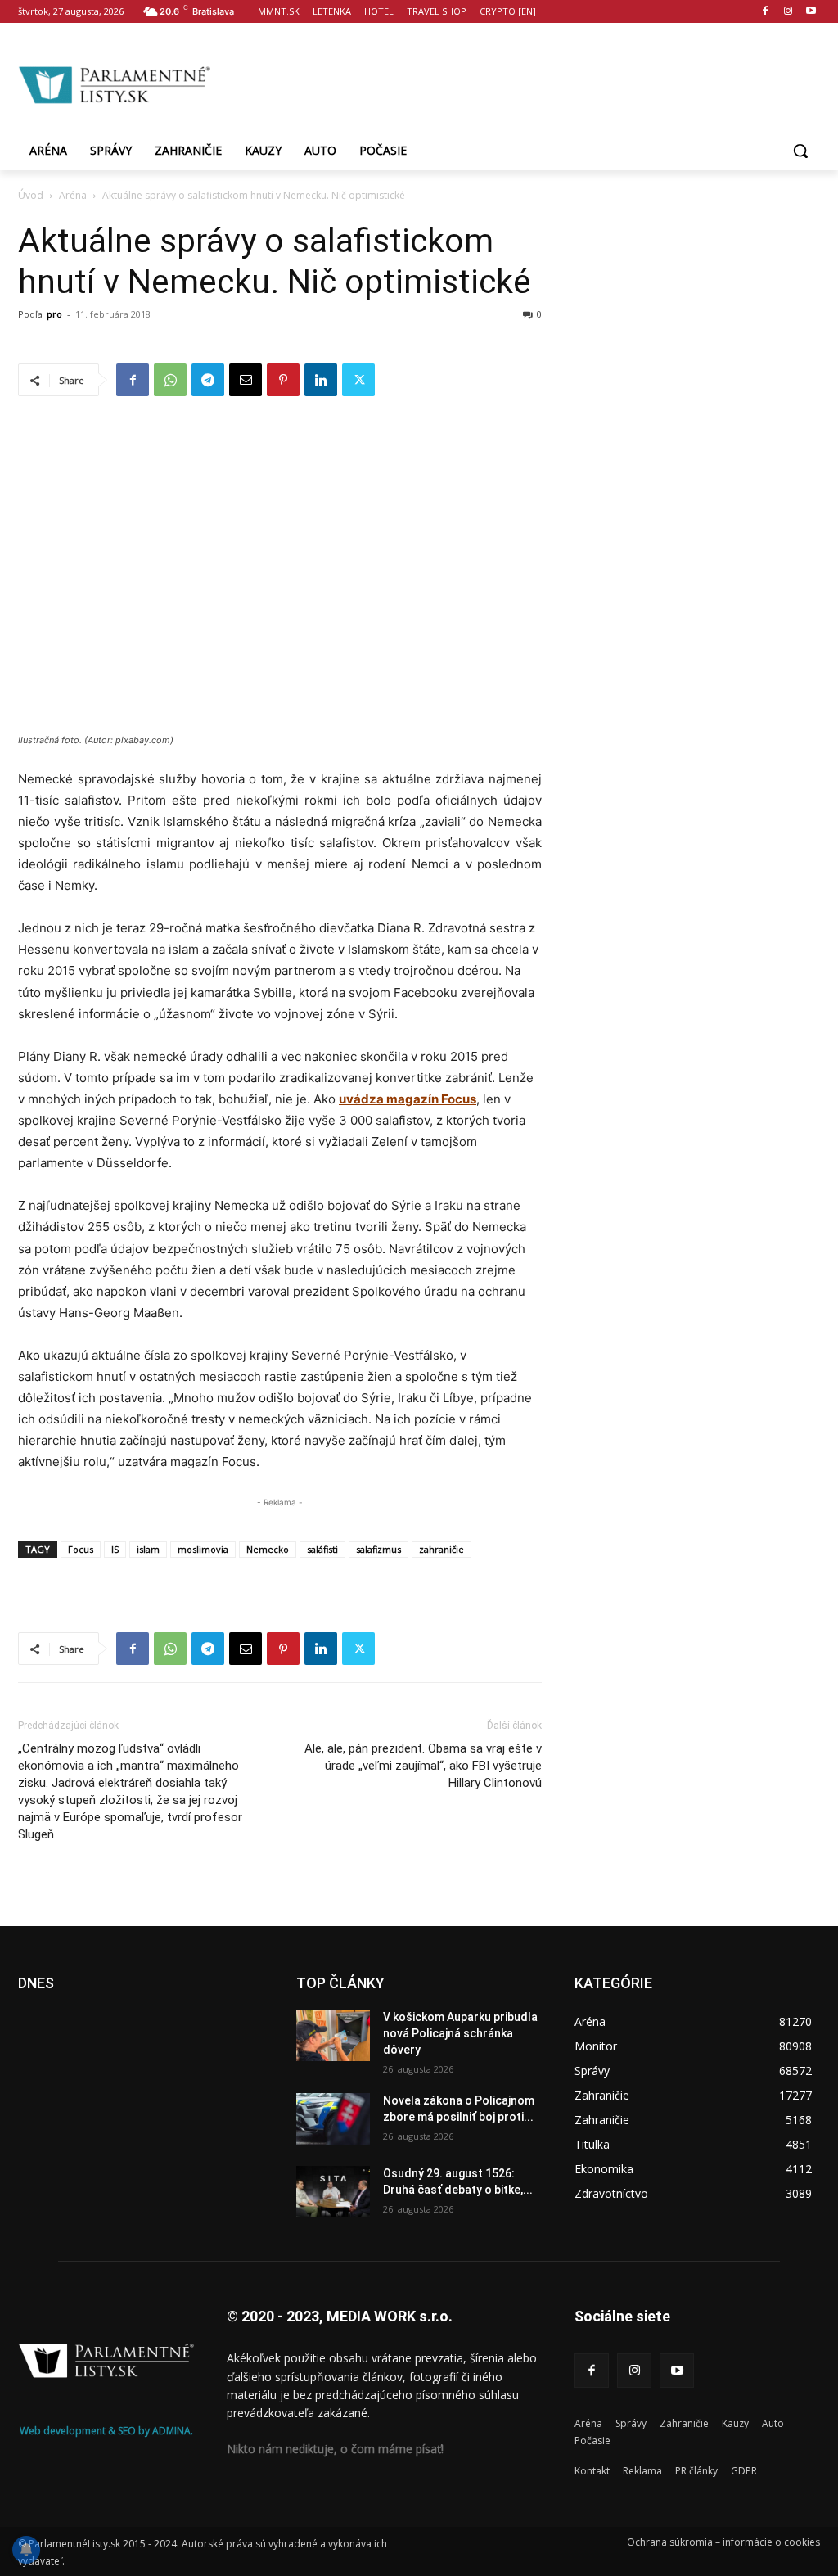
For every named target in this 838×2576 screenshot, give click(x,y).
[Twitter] (358, 380)
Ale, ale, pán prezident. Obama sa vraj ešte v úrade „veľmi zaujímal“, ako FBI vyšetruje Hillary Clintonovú (423, 1766)
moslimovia (203, 1549)
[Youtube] (811, 12)
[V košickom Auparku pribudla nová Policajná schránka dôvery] (333, 2035)
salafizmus (378, 1549)
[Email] (246, 380)
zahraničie (442, 1549)
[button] (800, 151)
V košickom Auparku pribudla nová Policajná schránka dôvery (460, 2033)
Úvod (31, 195)
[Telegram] (208, 380)
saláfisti (322, 1549)
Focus (81, 1549)
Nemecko (268, 1549)
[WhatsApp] (170, 380)
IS (115, 1549)
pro (54, 314)
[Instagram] (788, 12)
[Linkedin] (321, 380)
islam (148, 1549)
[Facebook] (766, 12)
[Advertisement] (516, 83)
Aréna (73, 195)
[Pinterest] (283, 380)
